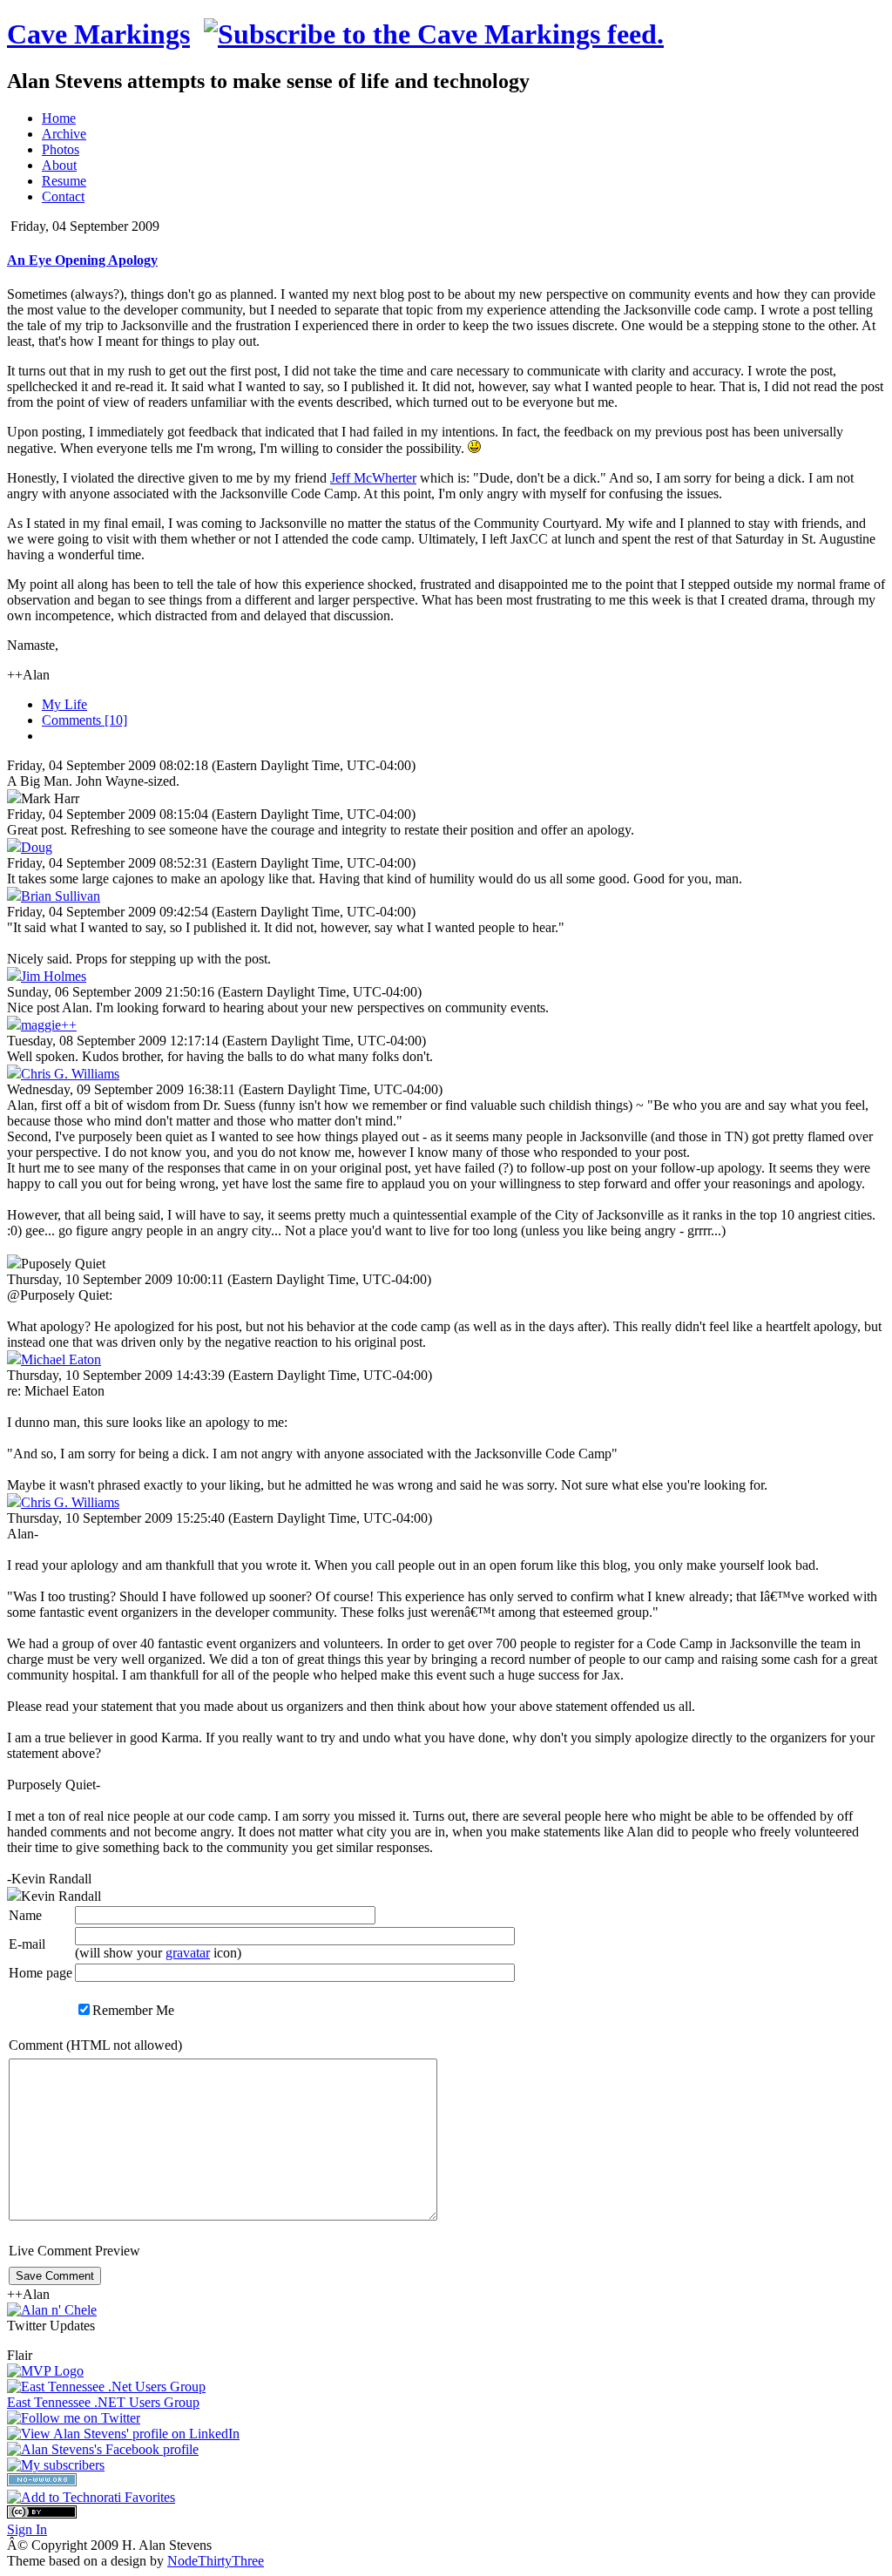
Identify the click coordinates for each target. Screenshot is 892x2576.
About (59, 165)
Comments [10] (84, 720)
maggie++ (49, 1025)
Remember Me (133, 2010)
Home (59, 118)
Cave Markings (98, 34)
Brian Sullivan (61, 896)
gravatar (188, 1953)
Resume (64, 181)
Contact (63, 196)
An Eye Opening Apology (82, 260)
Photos (61, 149)
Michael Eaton (61, 1359)
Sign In (27, 2529)
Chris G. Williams (70, 1074)
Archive (64, 134)
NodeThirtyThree (216, 2561)
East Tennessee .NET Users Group (103, 2402)
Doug (37, 847)
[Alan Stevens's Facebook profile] (103, 2449)
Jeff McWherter (373, 478)
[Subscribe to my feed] (434, 34)
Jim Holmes (54, 976)
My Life (64, 704)
